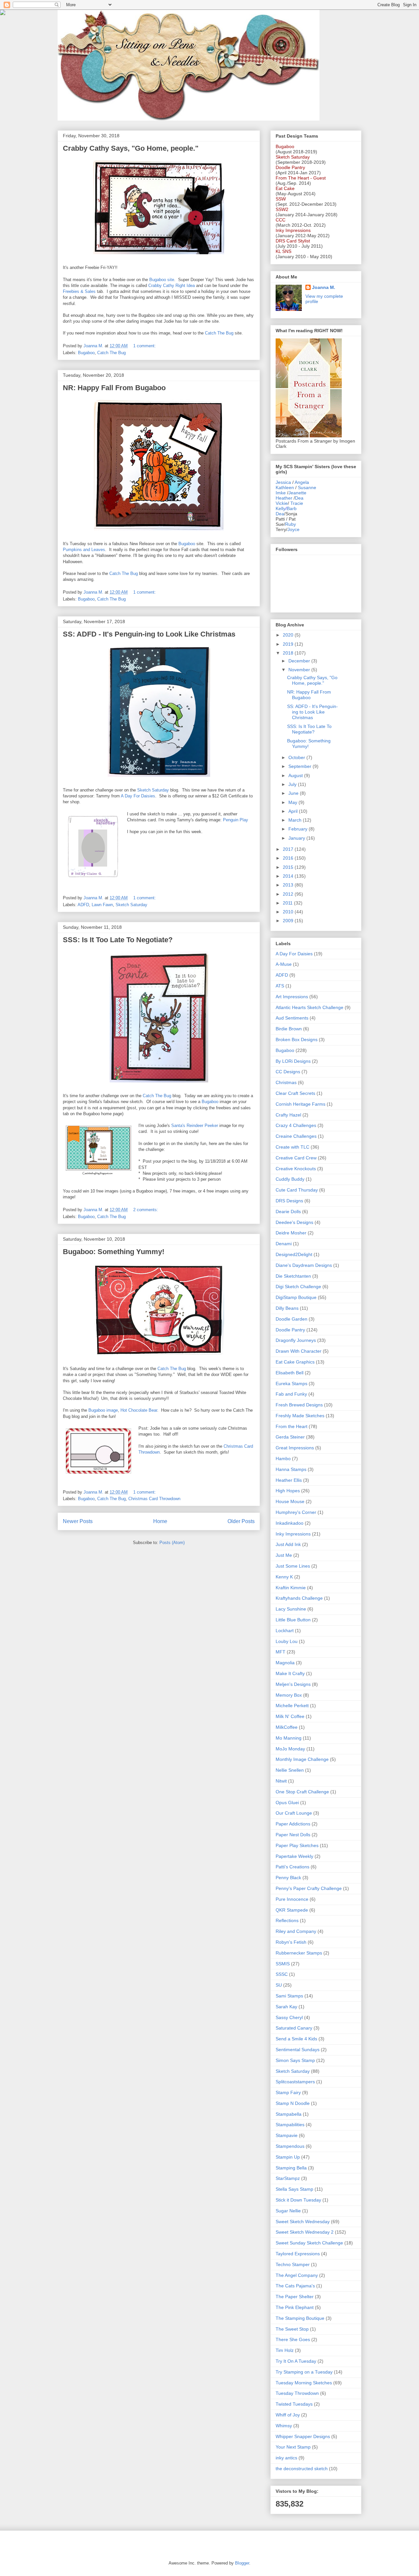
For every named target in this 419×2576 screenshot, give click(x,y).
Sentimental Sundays (298, 2050)
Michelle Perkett (292, 1706)
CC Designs (288, 1072)
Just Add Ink (288, 1544)
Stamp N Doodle (293, 2103)
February (299, 829)
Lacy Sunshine (291, 1609)
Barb (292, 508)
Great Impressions (295, 1448)
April (294, 811)
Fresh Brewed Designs (299, 1405)
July (293, 784)
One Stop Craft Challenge (302, 1792)
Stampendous (290, 2146)
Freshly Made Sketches (300, 1416)
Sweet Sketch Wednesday (303, 2222)
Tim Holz (285, 2350)
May (293, 802)
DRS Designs (289, 1201)
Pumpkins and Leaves (84, 550)
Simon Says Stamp (295, 2060)
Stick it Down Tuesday (298, 2200)
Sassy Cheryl (289, 2017)
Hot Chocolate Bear (139, 1410)
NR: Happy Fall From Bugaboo (114, 388)
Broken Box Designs (297, 1040)
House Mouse (290, 1501)
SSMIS (283, 1964)
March (296, 820)
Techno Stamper (293, 2264)
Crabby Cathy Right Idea (172, 286)
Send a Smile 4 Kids (296, 2039)
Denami (284, 1244)
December (300, 661)
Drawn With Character (299, 1351)
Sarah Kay (286, 2007)
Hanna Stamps (291, 1469)
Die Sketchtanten (293, 1276)
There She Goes (293, 2339)
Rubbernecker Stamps (299, 1953)
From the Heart (291, 1426)
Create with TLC (292, 1147)
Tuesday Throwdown (297, 2393)
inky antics (286, 2458)
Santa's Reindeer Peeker (195, 1126)
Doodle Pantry (290, 1330)
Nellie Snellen (290, 1770)
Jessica (283, 482)
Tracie (297, 503)
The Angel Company (297, 2275)
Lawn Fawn (102, 905)
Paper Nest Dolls (293, 1835)
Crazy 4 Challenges (296, 1125)
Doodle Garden (291, 1319)
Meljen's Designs (293, 1684)
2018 (289, 653)
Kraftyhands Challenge (299, 1598)
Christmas (286, 1082)
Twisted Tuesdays (294, 2404)
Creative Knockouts (296, 1169)
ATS (280, 986)
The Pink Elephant (295, 2307)
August (296, 775)
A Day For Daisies (138, 796)
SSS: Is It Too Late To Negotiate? (118, 940)
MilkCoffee (287, 1727)
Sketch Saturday (153, 790)
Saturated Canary (294, 2028)
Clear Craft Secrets (295, 1093)
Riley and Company (296, 1931)
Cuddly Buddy (290, 1179)
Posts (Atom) (172, 1543)
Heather (284, 498)
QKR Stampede (292, 1910)
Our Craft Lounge (294, 1813)
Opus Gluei (287, 1803)
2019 (289, 644)
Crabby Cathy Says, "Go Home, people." (131, 148)
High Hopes (288, 1491)
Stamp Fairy (288, 2092)
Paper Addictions (293, 1824)
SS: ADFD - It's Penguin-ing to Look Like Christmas (149, 634)
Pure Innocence (292, 1899)
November (300, 670)
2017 (289, 849)
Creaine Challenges (296, 1136)
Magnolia (285, 1663)
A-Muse (284, 964)
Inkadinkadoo (290, 1523)
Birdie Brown (289, 1029)
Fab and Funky (291, 1394)
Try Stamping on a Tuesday (304, 2372)
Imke (281, 493)
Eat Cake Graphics (295, 1362)
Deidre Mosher (291, 1233)
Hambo (283, 1459)
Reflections (287, 1920)
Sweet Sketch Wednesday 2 (305, 2232)
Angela (302, 482)
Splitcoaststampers (295, 2082)
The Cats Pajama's (295, 2286)
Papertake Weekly (294, 1856)
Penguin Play (236, 820)
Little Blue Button (293, 1620)
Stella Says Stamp (294, 2189)
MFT (281, 1652)
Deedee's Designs (294, 1222)
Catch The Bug (219, 333)
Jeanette (297, 493)
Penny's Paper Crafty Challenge (309, 1888)
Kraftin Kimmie (291, 1588)
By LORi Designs (293, 1061)
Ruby (291, 524)
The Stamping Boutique (300, 2318)
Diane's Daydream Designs (304, 1265)
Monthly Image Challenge (302, 1759)
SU (279, 1985)
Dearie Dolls (288, 1212)
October (297, 757)
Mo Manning (289, 1738)
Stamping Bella (291, 2168)
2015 (289, 867)
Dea (299, 498)
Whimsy (284, 2426)
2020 (289, 635)
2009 (289, 921)
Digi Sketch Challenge (298, 1287)
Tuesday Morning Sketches (304, 2383)
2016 (289, 858)
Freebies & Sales (79, 291)
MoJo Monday (290, 1749)
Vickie (282, 503)
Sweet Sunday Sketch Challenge (309, 2243)
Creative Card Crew (296, 1158)
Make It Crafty (290, 1673)
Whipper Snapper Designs (303, 2436)
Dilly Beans (287, 1308)
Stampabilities (290, 2125)
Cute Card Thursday (297, 1190)
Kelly (281, 508)
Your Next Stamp (293, 2447)
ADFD (83, 905)
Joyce (293, 529)
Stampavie (287, 2135)
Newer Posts (78, 1521)
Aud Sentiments (292, 1018)
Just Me (284, 1555)
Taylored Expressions (298, 2254)
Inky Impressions (293, 1534)
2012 (289, 894)
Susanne (307, 487)
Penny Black (288, 1878)
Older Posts (241, 1521)
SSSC (282, 1974)
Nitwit (281, 1781)
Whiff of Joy (288, 2415)
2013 (289, 885)
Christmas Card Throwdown (154, 1499)
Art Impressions (292, 997)
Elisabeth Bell (290, 1373)
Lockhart (285, 1631)
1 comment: (145, 346)
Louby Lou (287, 1641)
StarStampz (288, 2178)
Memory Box (289, 1695)
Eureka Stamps (291, 1383)
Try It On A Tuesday (296, 2361)
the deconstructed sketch (302, 2469)
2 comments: (146, 1210)
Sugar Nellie (288, 2211)
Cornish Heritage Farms (301, 1104)
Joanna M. (324, 287)
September (301, 766)
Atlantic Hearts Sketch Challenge (310, 1007)
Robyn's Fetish (291, 1942)
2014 (289, 876)
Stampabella (289, 2114)
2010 (289, 912)
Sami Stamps (289, 1996)
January (297, 838)
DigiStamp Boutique (296, 1297)
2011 (288, 903)
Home (160, 1521)
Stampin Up (288, 2157)
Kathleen (285, 487)
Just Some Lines (293, 1566)
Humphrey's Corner (296, 1512)
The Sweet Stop (292, 2329)
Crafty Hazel (288, 1115)
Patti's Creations (292, 1867)
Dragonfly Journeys (296, 1340)
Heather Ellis (289, 1480)
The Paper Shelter (295, 2297)
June (294, 793)
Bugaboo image (103, 1410)
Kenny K (284, 1577)
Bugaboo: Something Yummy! (114, 1252)
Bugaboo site (162, 280)
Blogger (242, 2563)
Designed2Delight (294, 1254)
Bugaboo (86, 353)
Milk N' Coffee (290, 1716)
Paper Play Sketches (297, 1845)
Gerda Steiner (290, 1437)
